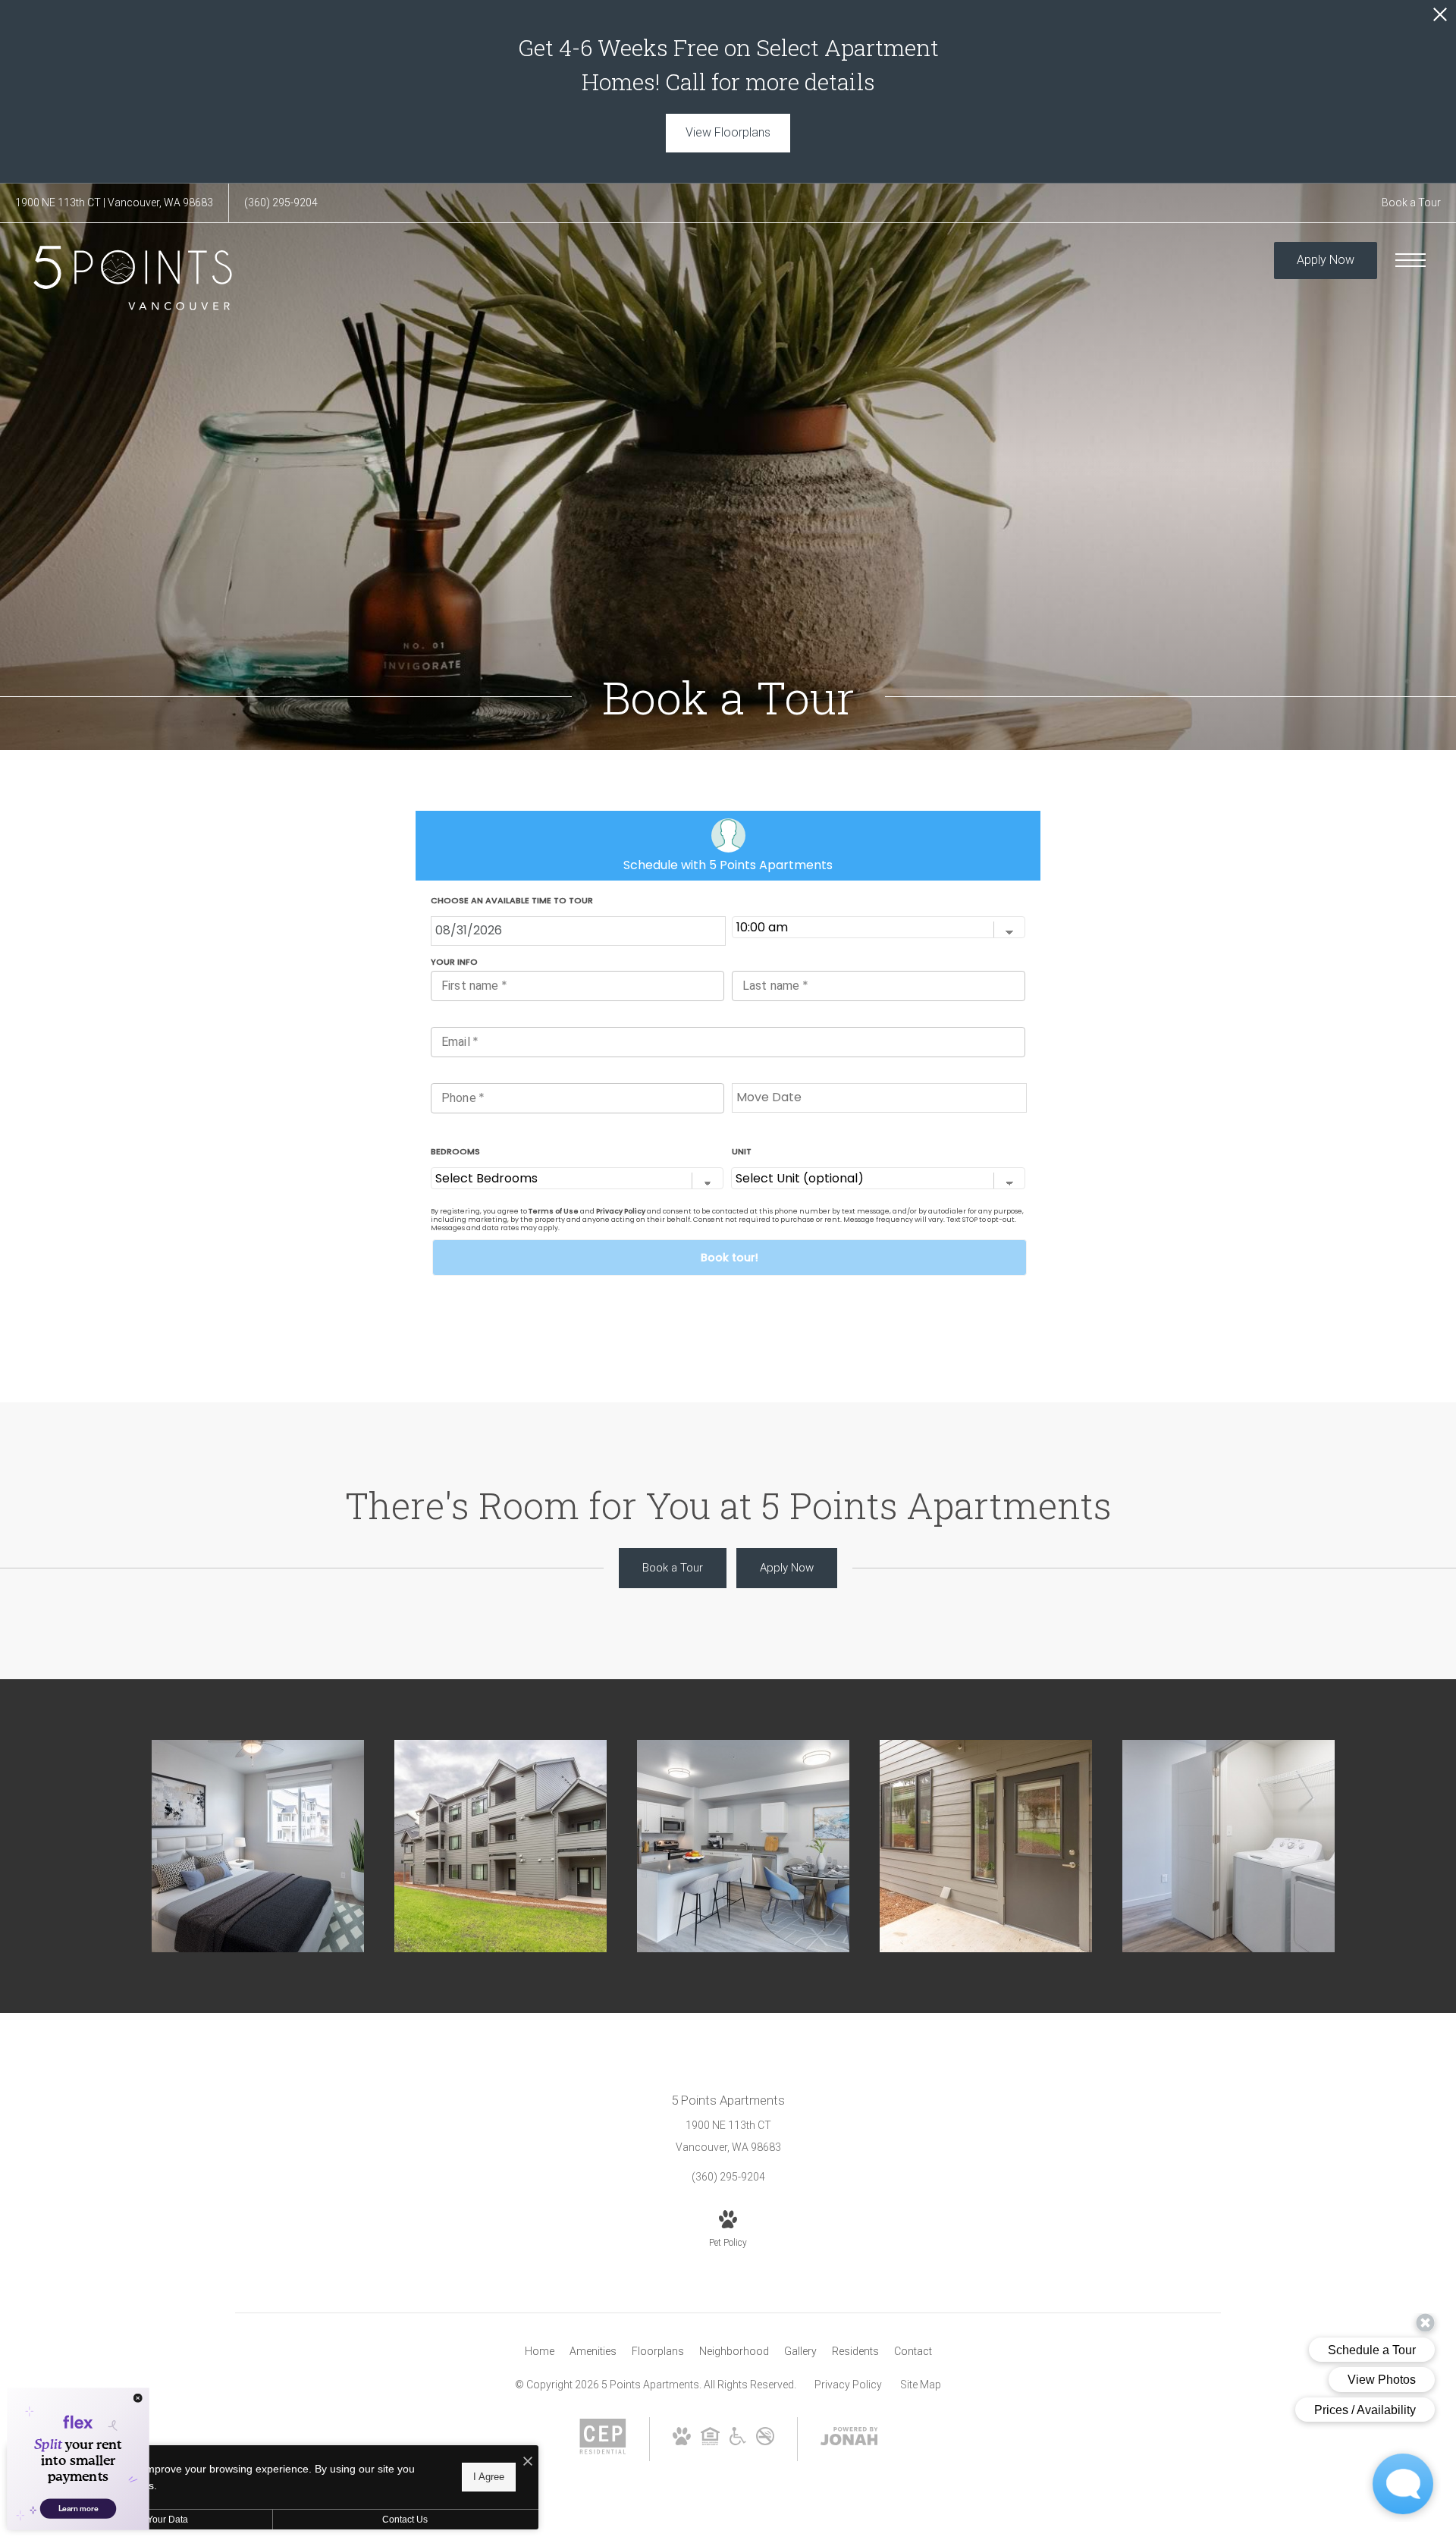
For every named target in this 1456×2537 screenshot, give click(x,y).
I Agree (489, 2477)
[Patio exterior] (986, 1846)
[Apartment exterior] (500, 1846)
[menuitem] (540, 2352)
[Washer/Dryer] (1228, 1846)
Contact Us (405, 2520)
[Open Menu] (1410, 260)
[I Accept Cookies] (528, 2462)
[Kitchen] (743, 1846)
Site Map (921, 2385)
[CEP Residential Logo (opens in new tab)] (603, 2451)
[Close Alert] (1440, 19)
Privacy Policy (848, 2385)
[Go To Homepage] (133, 278)
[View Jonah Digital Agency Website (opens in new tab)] (849, 2439)
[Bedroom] (258, 1846)
